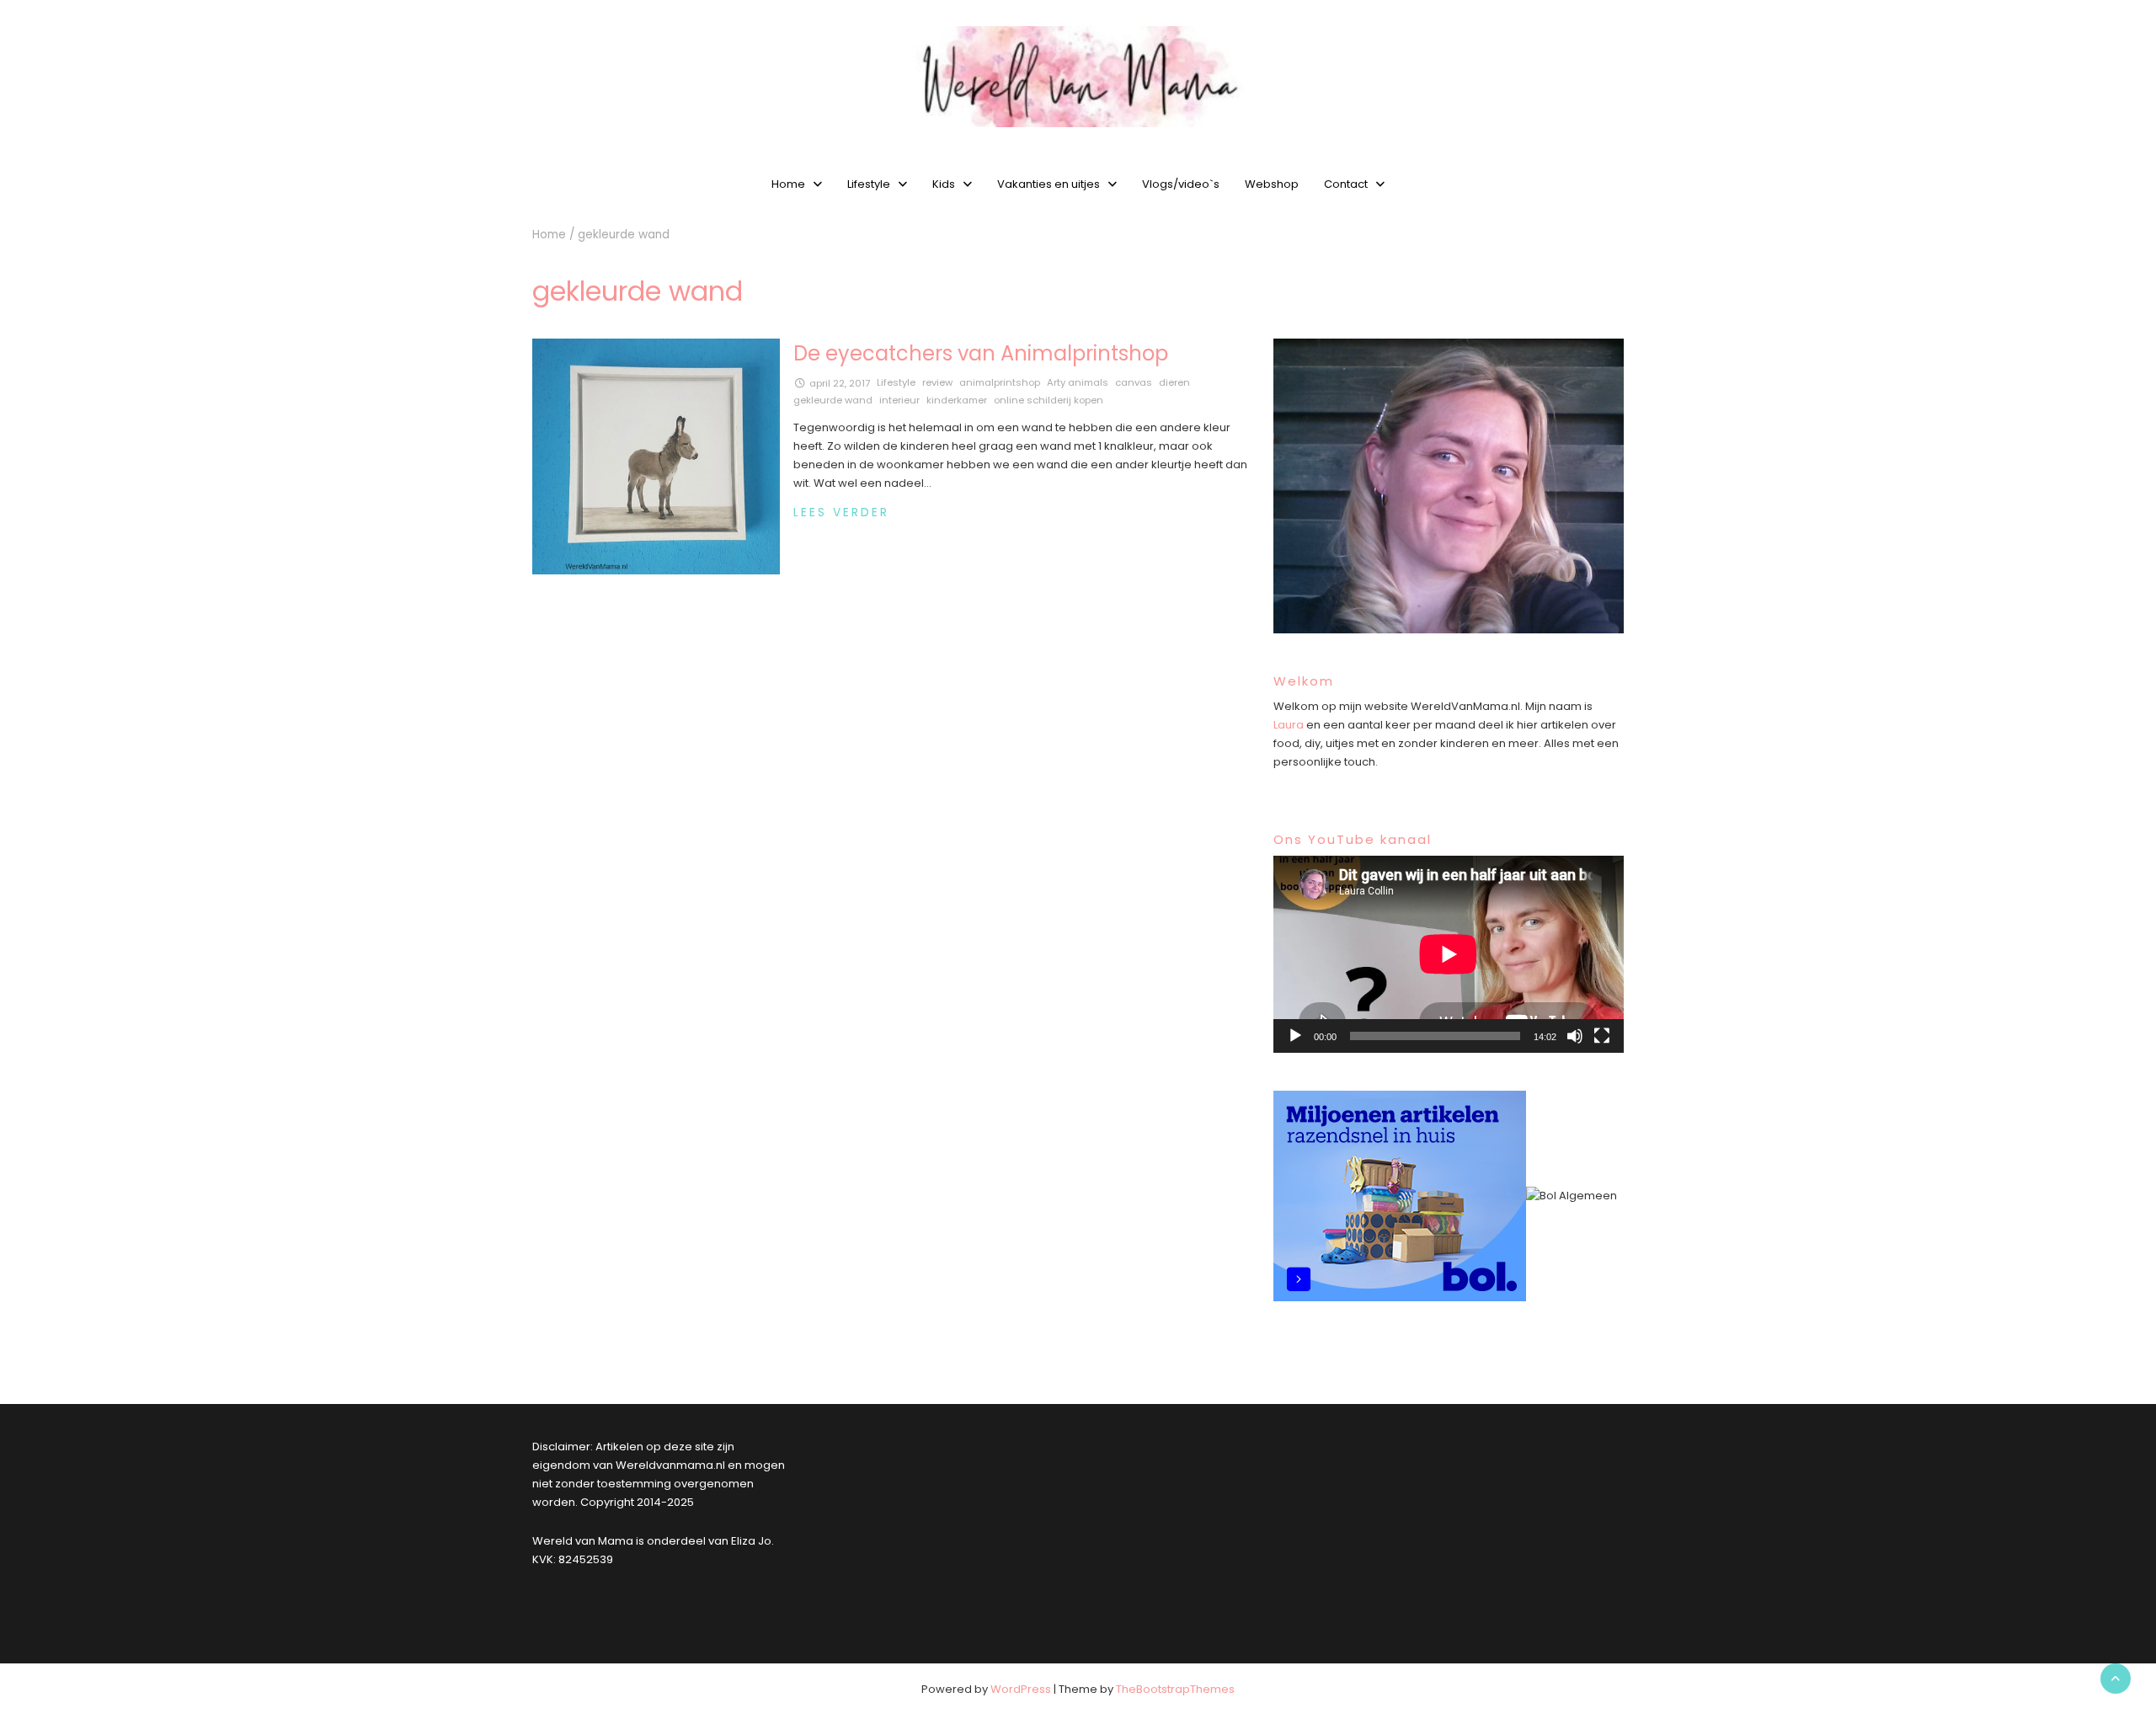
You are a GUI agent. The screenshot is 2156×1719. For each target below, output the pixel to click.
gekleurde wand (833, 400)
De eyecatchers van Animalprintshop (981, 353)
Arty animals (1078, 382)
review (937, 382)
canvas (1134, 382)
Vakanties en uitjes (1049, 184)
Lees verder (841, 512)
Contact (1346, 184)
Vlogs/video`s (1181, 184)
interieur (899, 400)
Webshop (1272, 184)
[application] (1449, 954)
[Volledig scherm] (1602, 1036)
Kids (944, 184)
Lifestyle (869, 184)
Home (788, 184)
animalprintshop (1000, 382)
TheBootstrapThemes (1175, 1689)
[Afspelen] (1295, 1036)
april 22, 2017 (840, 383)
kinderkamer (957, 400)
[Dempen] (1575, 1036)
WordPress (1021, 1689)
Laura (1289, 725)
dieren (1174, 382)
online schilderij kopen (1049, 400)
